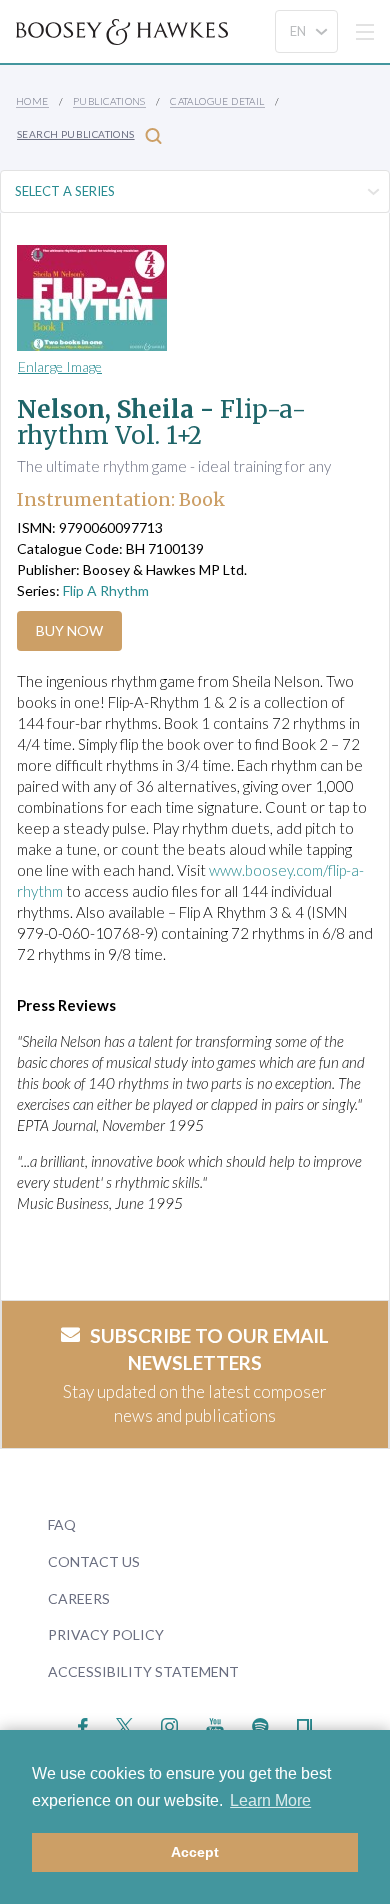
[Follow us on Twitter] (124, 1724)
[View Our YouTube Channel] (215, 1724)
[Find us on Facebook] (83, 1724)
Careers (79, 1598)
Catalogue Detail (217, 101)
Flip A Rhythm (106, 590)
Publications (109, 101)
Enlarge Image (60, 366)
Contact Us (94, 1561)
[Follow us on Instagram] (169, 1724)
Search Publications (76, 134)
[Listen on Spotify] (260, 1724)
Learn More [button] (270, 1800)
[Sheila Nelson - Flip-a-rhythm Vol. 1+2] (176, 298)
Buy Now (69, 630)
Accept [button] (195, 1852)
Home (32, 101)
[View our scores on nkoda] (304, 1724)
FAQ (62, 1524)
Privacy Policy (106, 1634)
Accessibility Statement (143, 1671)
